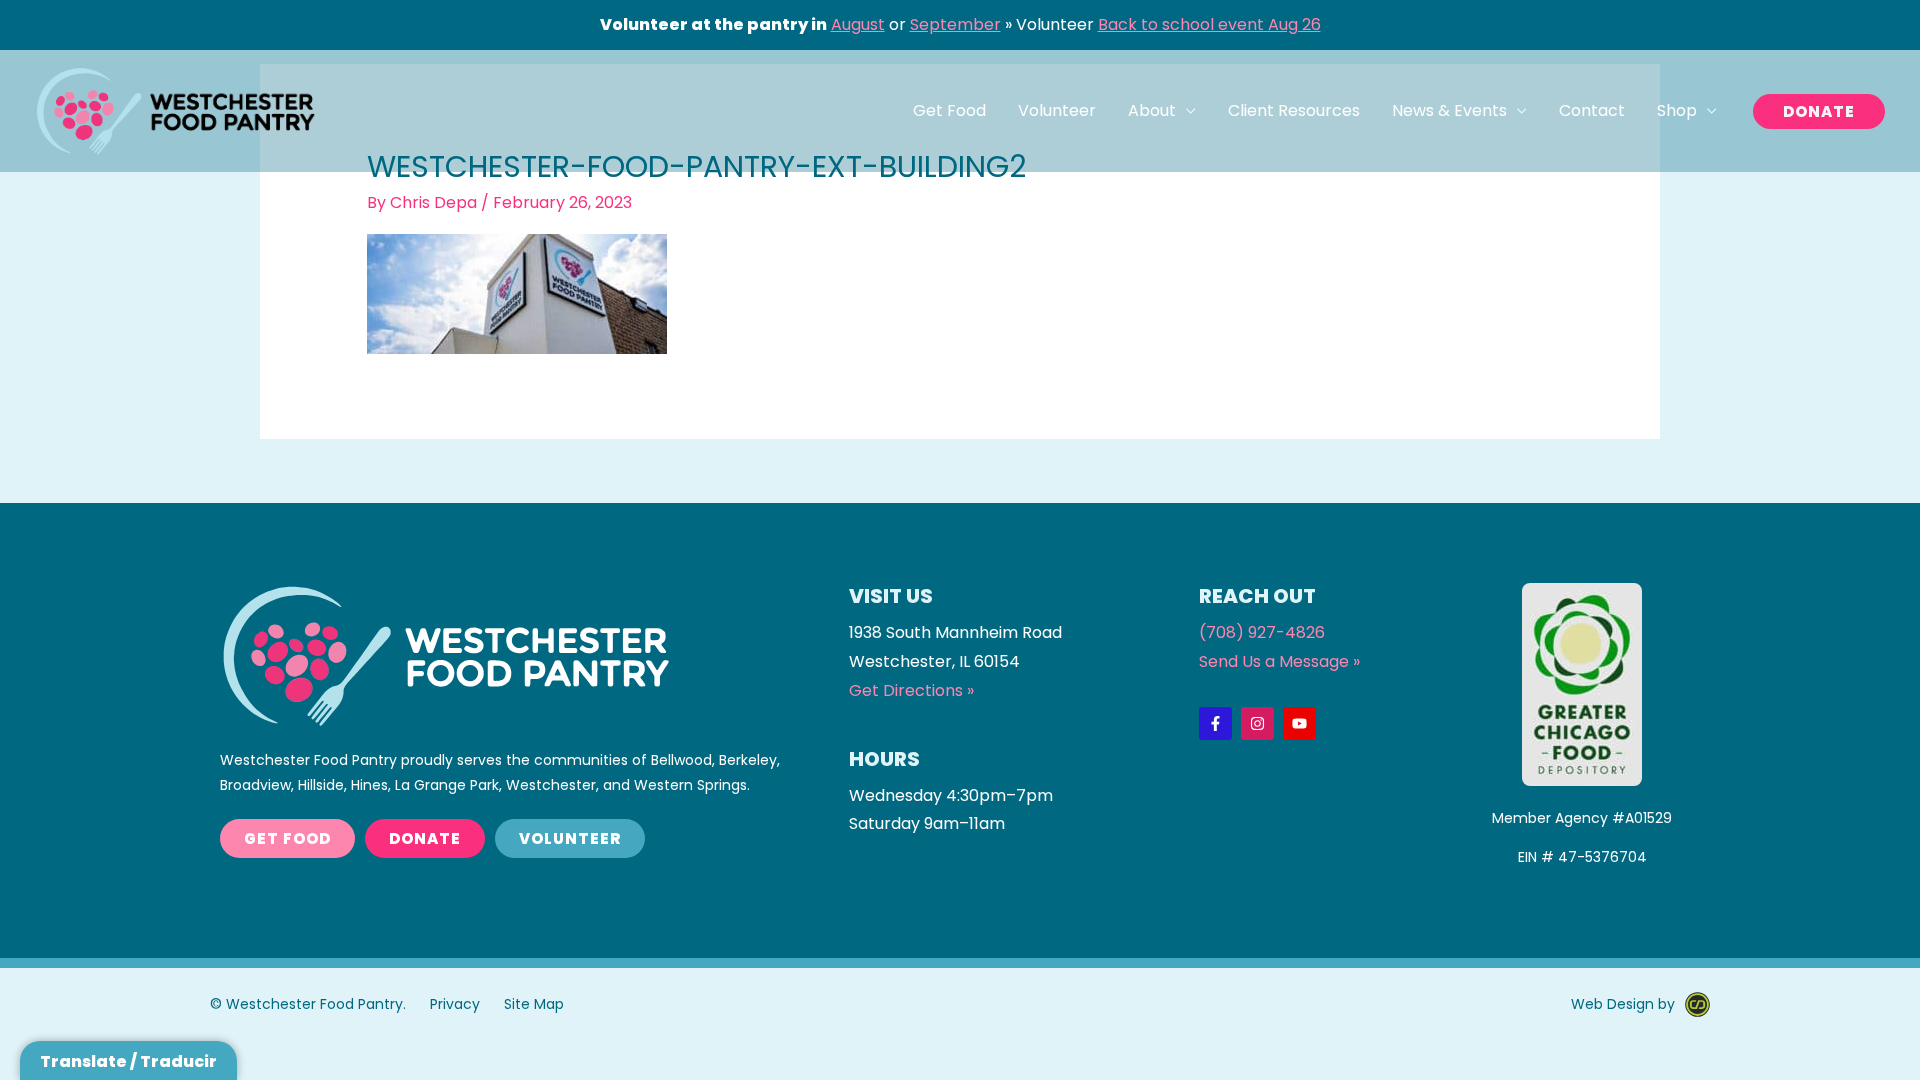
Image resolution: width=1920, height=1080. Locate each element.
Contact (1592, 110)
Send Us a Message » (1279, 661)
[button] (1819, 111)
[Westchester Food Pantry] (175, 110)
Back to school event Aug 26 (1209, 24)
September (955, 24)
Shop (1677, 110)
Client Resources (1294, 110)
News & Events (1449, 110)
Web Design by (1623, 1004)
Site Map (534, 1004)
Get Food (949, 110)
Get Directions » (911, 690)
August (858, 24)
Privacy (455, 1004)
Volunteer (1057, 110)
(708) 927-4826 (1262, 632)
